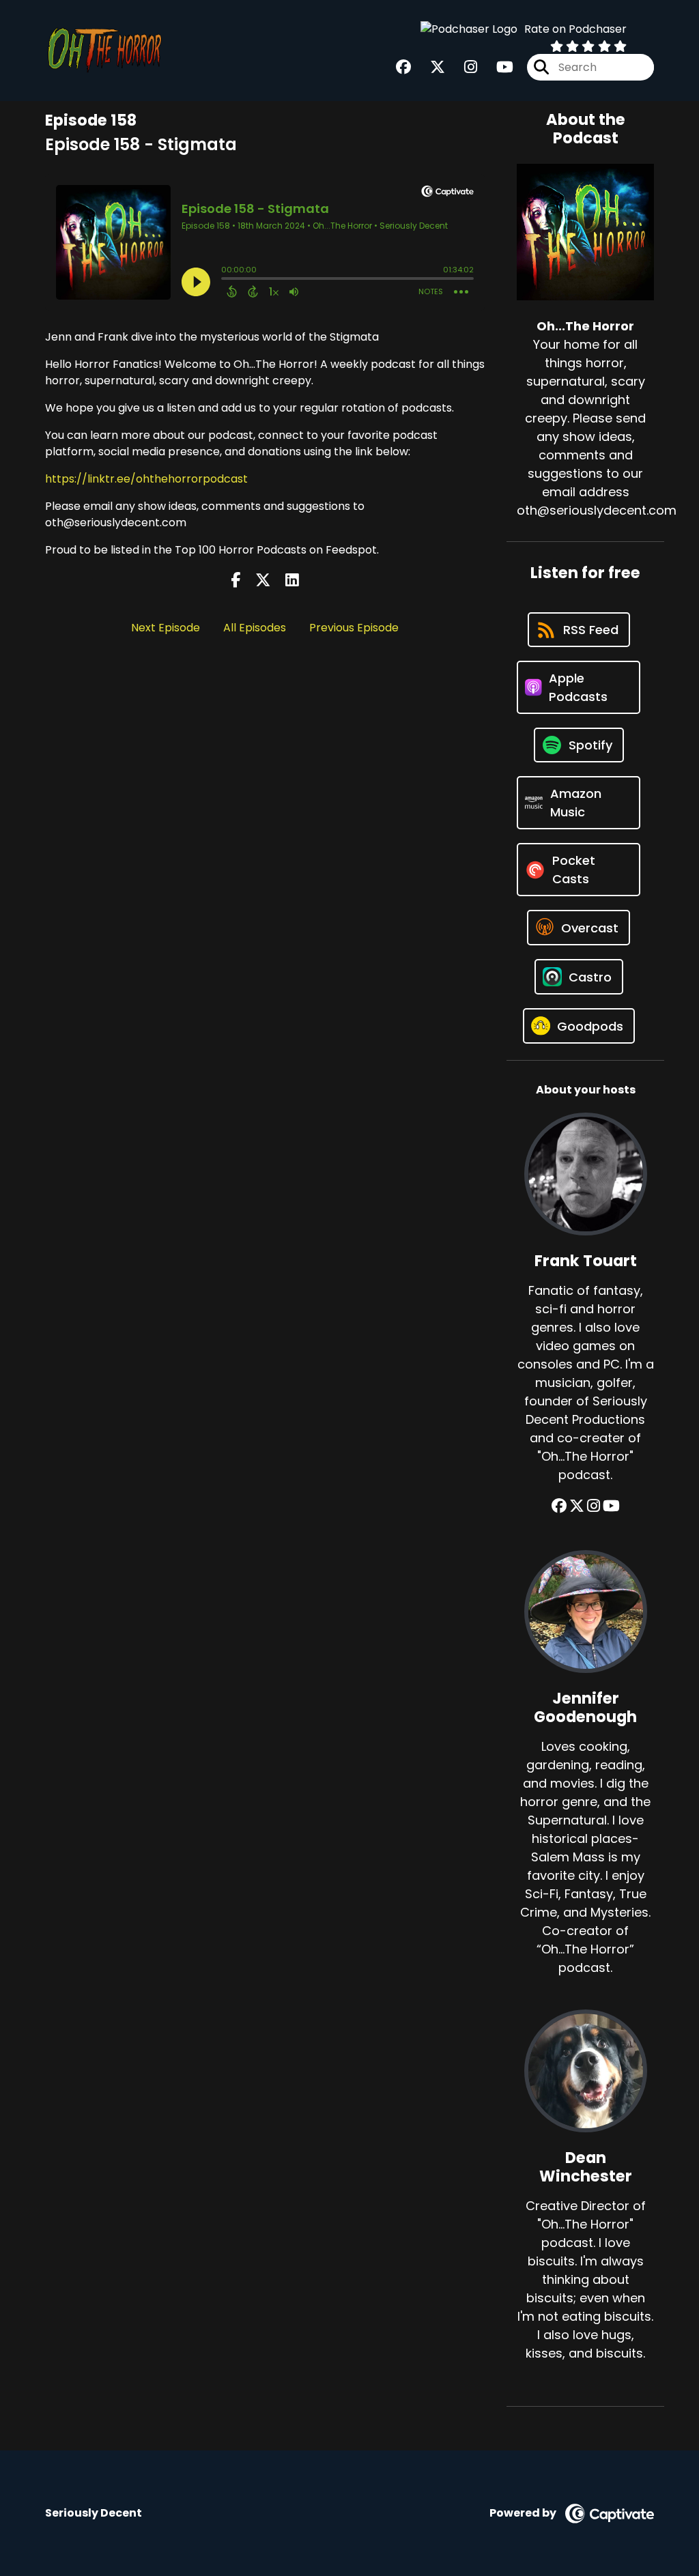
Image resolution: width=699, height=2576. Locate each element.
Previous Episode (354, 628)
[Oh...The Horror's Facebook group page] (403, 67)
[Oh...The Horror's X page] (429, 67)
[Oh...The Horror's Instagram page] (462, 67)
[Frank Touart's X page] (577, 1506)
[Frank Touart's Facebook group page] (559, 1506)
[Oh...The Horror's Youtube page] (497, 67)
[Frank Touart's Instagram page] (594, 1506)
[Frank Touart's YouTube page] (611, 1506)
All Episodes (255, 628)
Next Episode (166, 628)
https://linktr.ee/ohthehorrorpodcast (146, 479)
